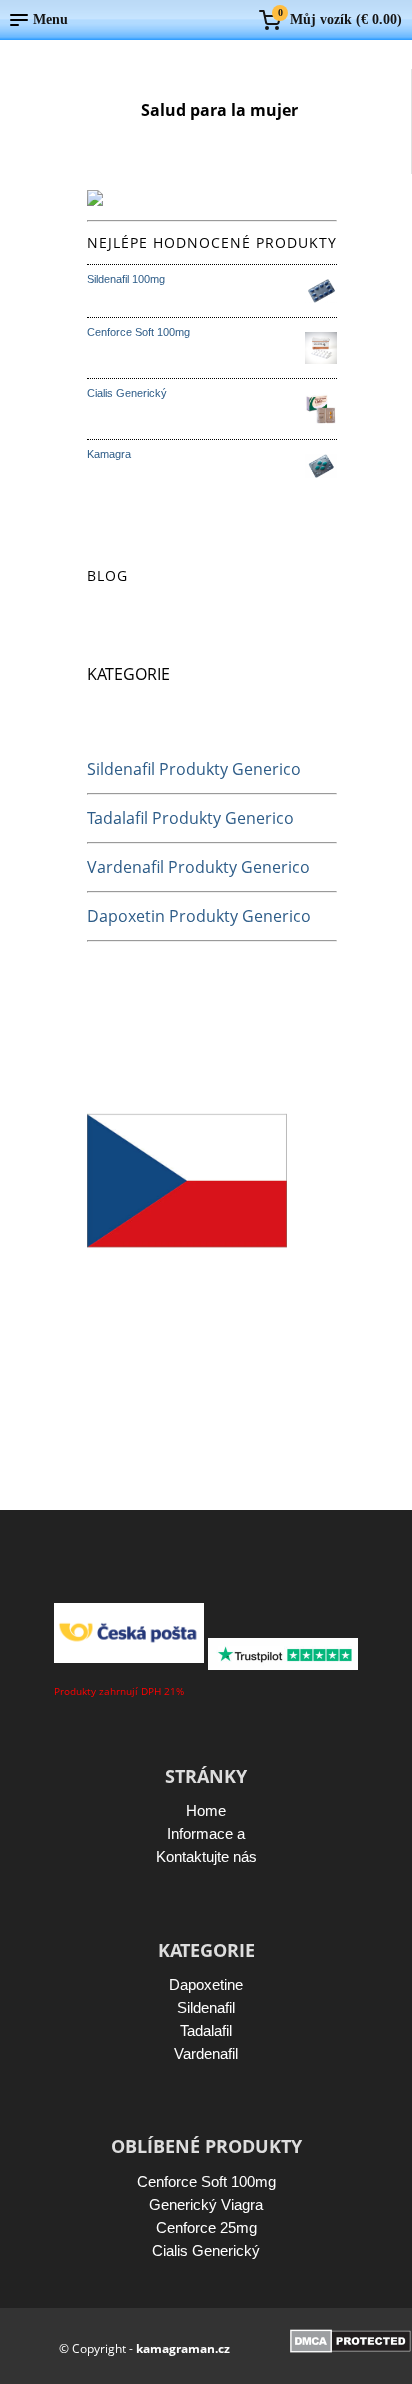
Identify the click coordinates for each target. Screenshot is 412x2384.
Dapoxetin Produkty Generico (199, 916)
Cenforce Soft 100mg (206, 2181)
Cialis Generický (206, 2250)
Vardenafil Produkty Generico (198, 867)
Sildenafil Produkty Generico (194, 769)
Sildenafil (206, 2007)
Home (206, 1810)
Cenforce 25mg (206, 2227)
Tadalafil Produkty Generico (190, 818)
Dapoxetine (206, 1984)
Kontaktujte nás (206, 1856)
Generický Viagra (206, 2204)
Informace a (206, 1833)
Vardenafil (206, 2053)
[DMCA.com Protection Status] (350, 2347)
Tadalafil (206, 2030)
